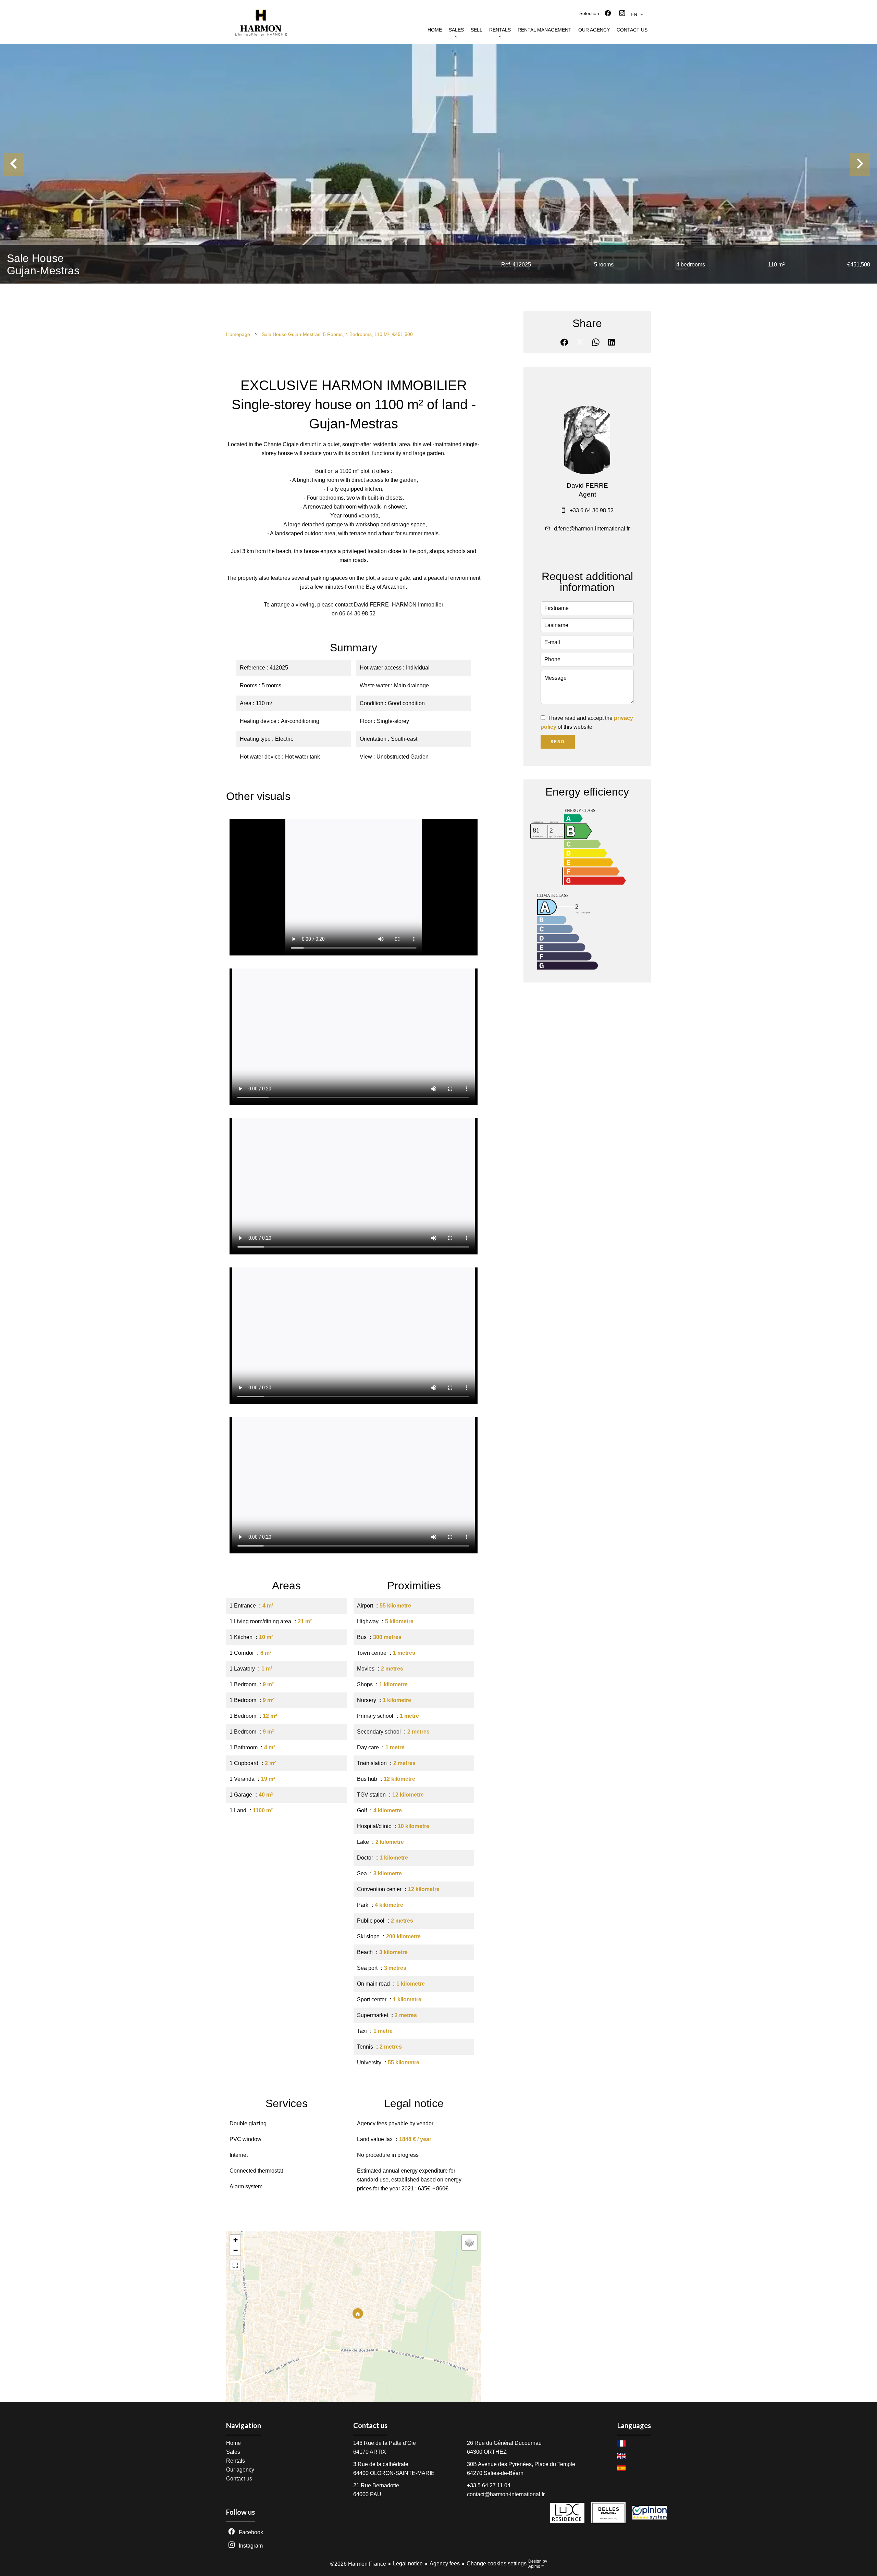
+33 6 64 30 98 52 (592, 510)
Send (558, 742)
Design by (538, 2564)
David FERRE (587, 485)
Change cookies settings (497, 2564)
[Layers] (469, 2242)
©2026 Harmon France (358, 2564)
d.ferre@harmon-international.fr (592, 529)
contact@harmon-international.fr (506, 2494)
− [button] (236, 2250)
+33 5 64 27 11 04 (489, 2485)
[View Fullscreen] (235, 2265)
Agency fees (445, 2564)
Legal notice (408, 2564)
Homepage (238, 334)
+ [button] (236, 2240)
